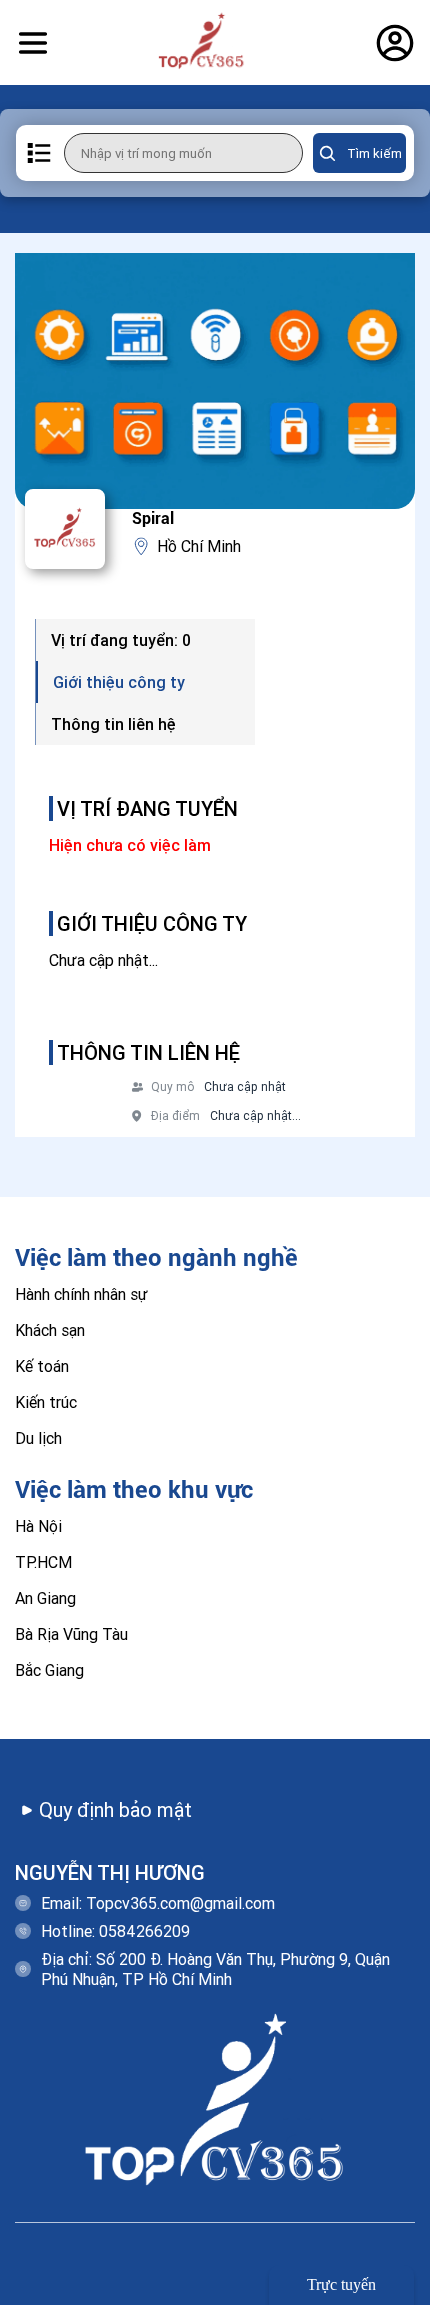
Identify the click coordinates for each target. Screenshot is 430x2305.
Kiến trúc (46, 1402)
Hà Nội (38, 1526)
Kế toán (42, 1366)
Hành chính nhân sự (81, 1294)
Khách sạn (50, 1330)
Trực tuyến (341, 2284)
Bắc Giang (49, 1670)
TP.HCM (43, 1562)
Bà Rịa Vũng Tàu (71, 1634)
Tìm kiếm (374, 153)
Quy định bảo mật (115, 1809)
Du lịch (38, 1438)
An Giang (45, 1598)
